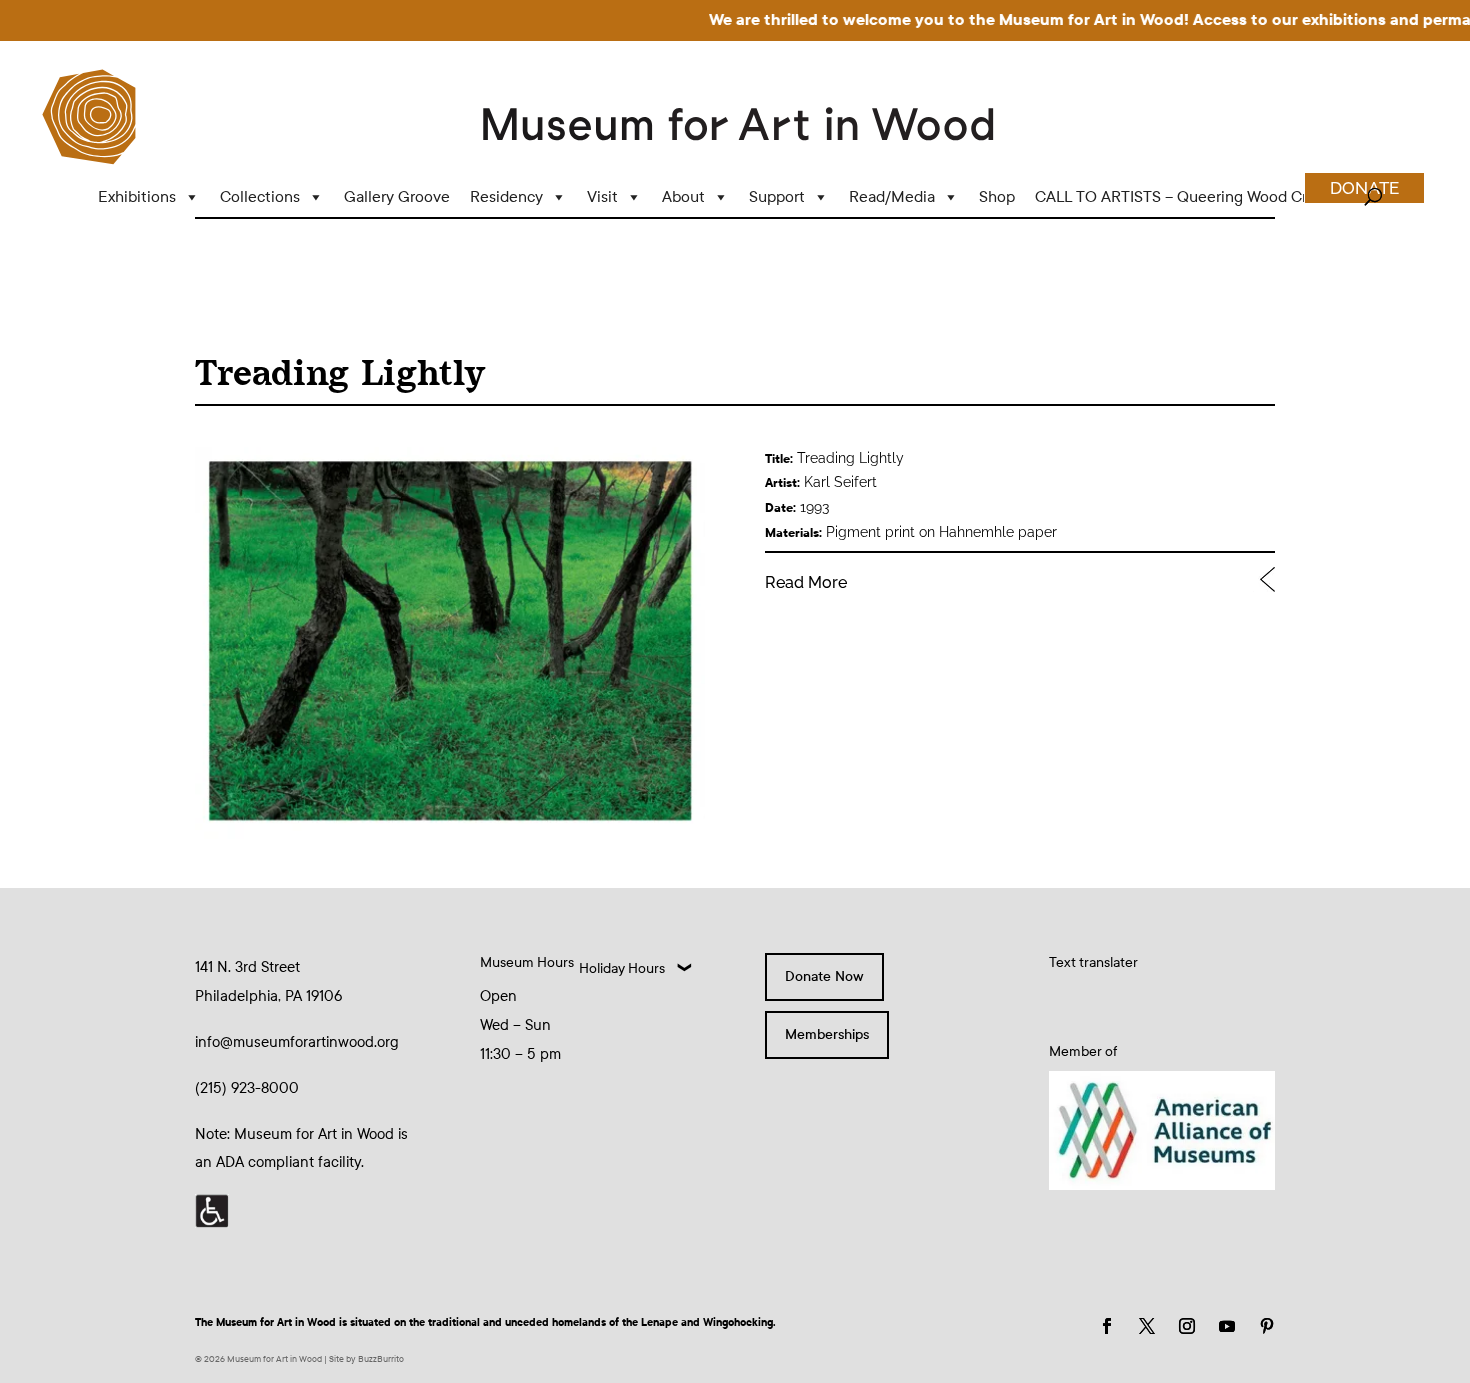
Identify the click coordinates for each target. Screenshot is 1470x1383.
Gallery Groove (397, 196)
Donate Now (824, 976)
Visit (602, 196)
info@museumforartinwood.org (297, 1042)
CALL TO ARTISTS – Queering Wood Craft (1180, 196)
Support (777, 196)
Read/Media (892, 196)
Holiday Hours (622, 968)
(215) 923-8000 (247, 1088)
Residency (506, 196)
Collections (260, 196)
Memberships (827, 1034)
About (683, 196)
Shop (997, 196)
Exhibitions (137, 196)
